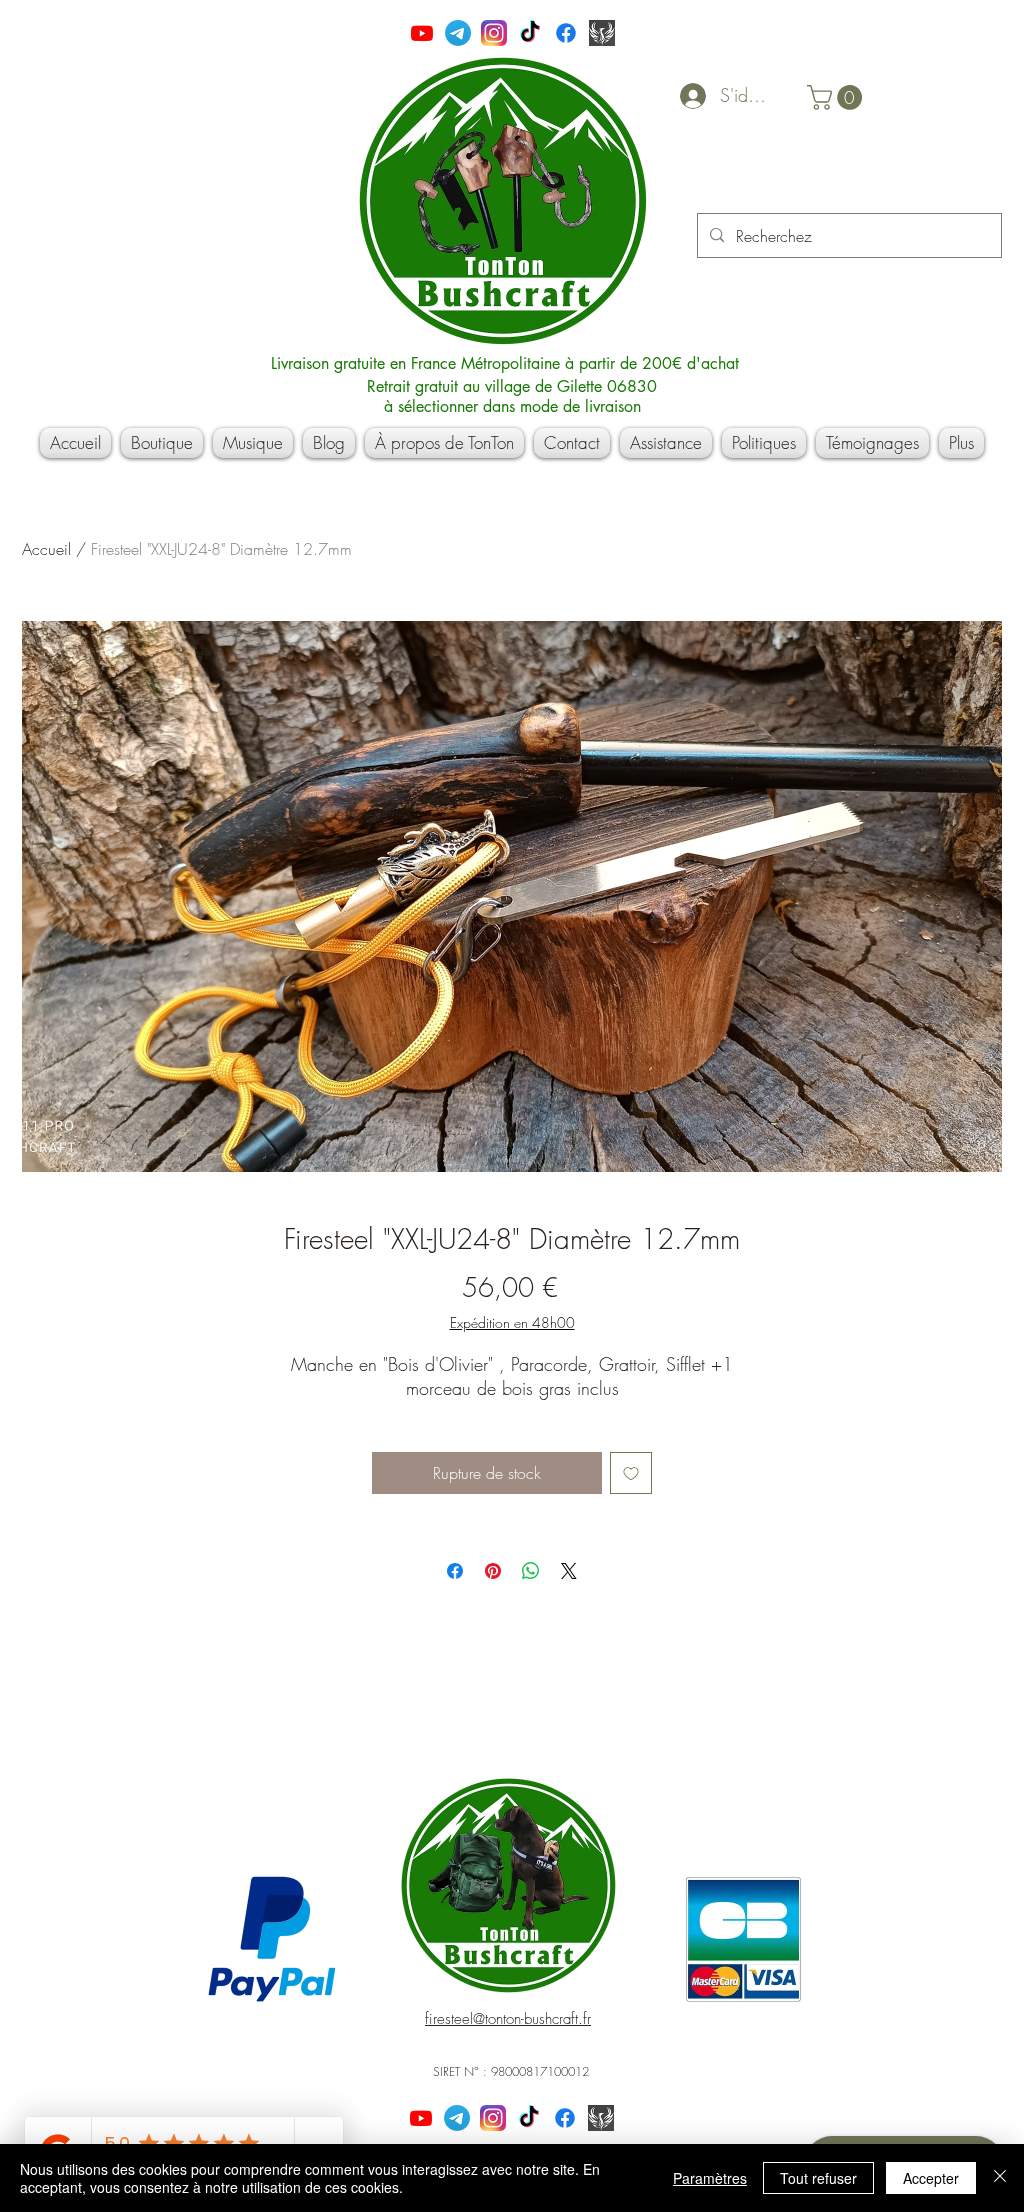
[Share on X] (569, 1571)
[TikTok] (530, 33)
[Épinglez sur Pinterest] (493, 1571)
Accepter (931, 2178)
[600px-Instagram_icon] (494, 33)
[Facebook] (566, 33)
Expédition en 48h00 (512, 1322)
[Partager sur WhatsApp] (531, 1571)
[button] (837, 97)
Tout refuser (818, 2178)
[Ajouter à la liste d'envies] (631, 1473)
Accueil (46, 549)
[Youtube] (422, 33)
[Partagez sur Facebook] (455, 1571)
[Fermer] (1000, 2178)
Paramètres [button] (710, 2178)
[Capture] (602, 33)
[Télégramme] (458, 33)
